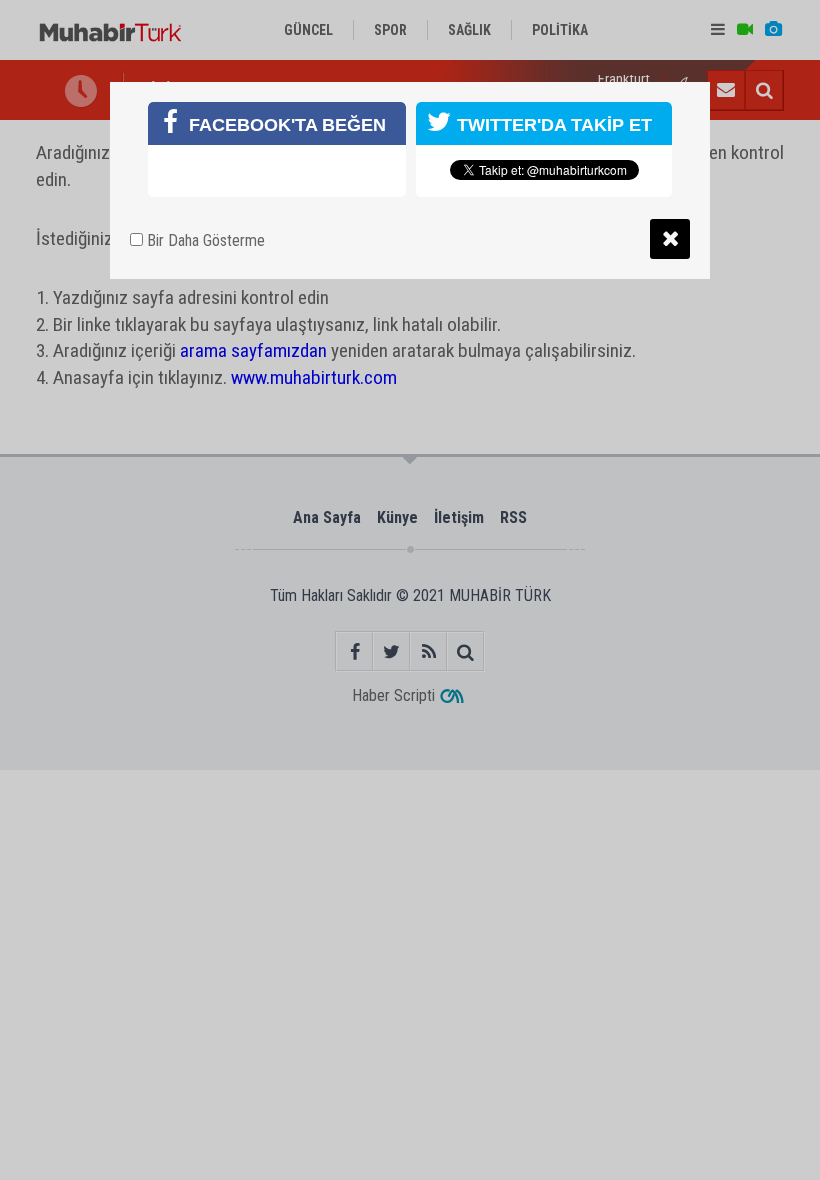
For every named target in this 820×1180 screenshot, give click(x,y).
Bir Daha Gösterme (204, 240)
